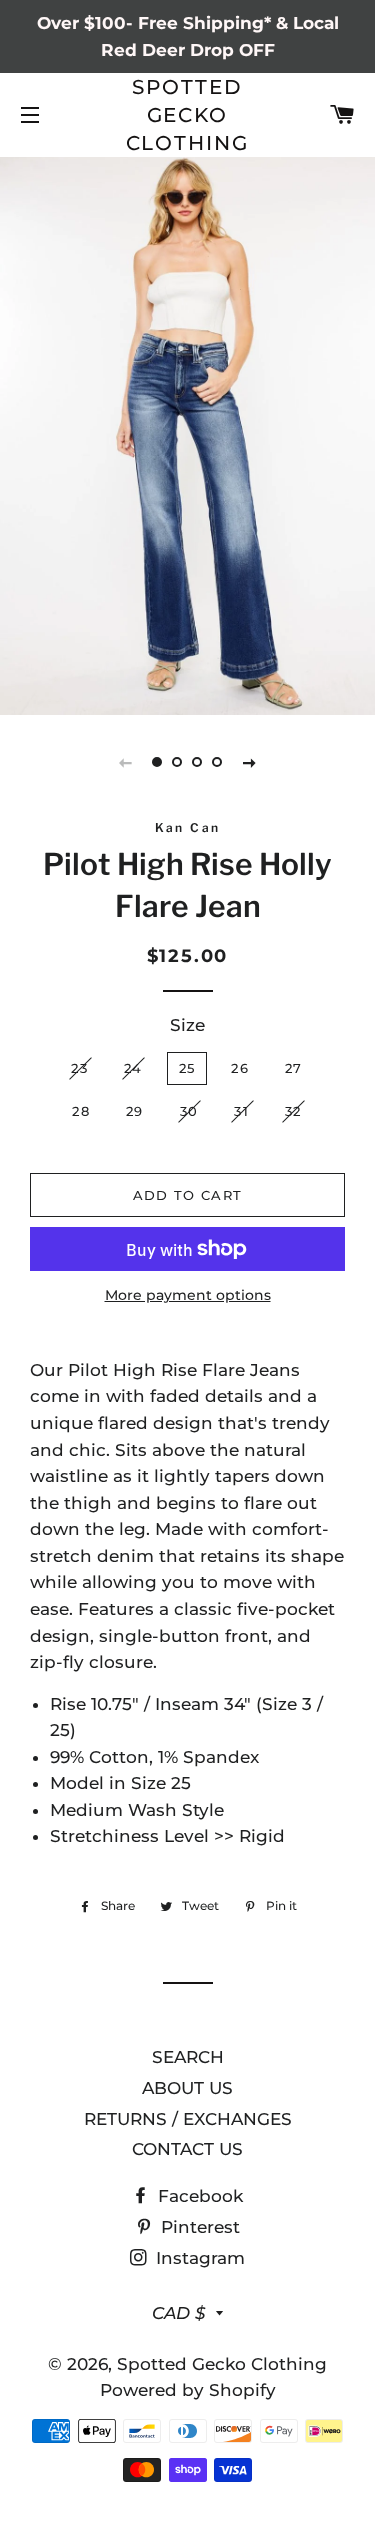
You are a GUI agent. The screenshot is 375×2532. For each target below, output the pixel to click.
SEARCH (188, 2057)
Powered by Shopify (188, 2390)
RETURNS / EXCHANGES (188, 2119)
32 (293, 1111)
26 (240, 1068)
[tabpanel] (187, 433)
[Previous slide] (126, 762)
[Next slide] (250, 762)
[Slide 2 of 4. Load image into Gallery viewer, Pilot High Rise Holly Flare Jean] (178, 762)
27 (294, 1068)
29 (135, 1111)
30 (189, 1111)
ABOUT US (187, 2088)
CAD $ (179, 2313)
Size (187, 1025)
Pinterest (198, 2227)
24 (133, 1068)
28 (81, 1111)
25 (187, 1068)
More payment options (188, 1295)
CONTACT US (187, 2149)
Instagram (198, 2258)
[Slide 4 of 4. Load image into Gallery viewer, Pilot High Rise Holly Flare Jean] (218, 762)
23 (79, 1068)
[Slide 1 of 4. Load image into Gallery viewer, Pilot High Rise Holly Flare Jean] (158, 762)
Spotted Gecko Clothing (188, 115)
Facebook (198, 2196)
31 (241, 1111)
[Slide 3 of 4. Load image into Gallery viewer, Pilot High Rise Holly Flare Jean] (198, 762)
